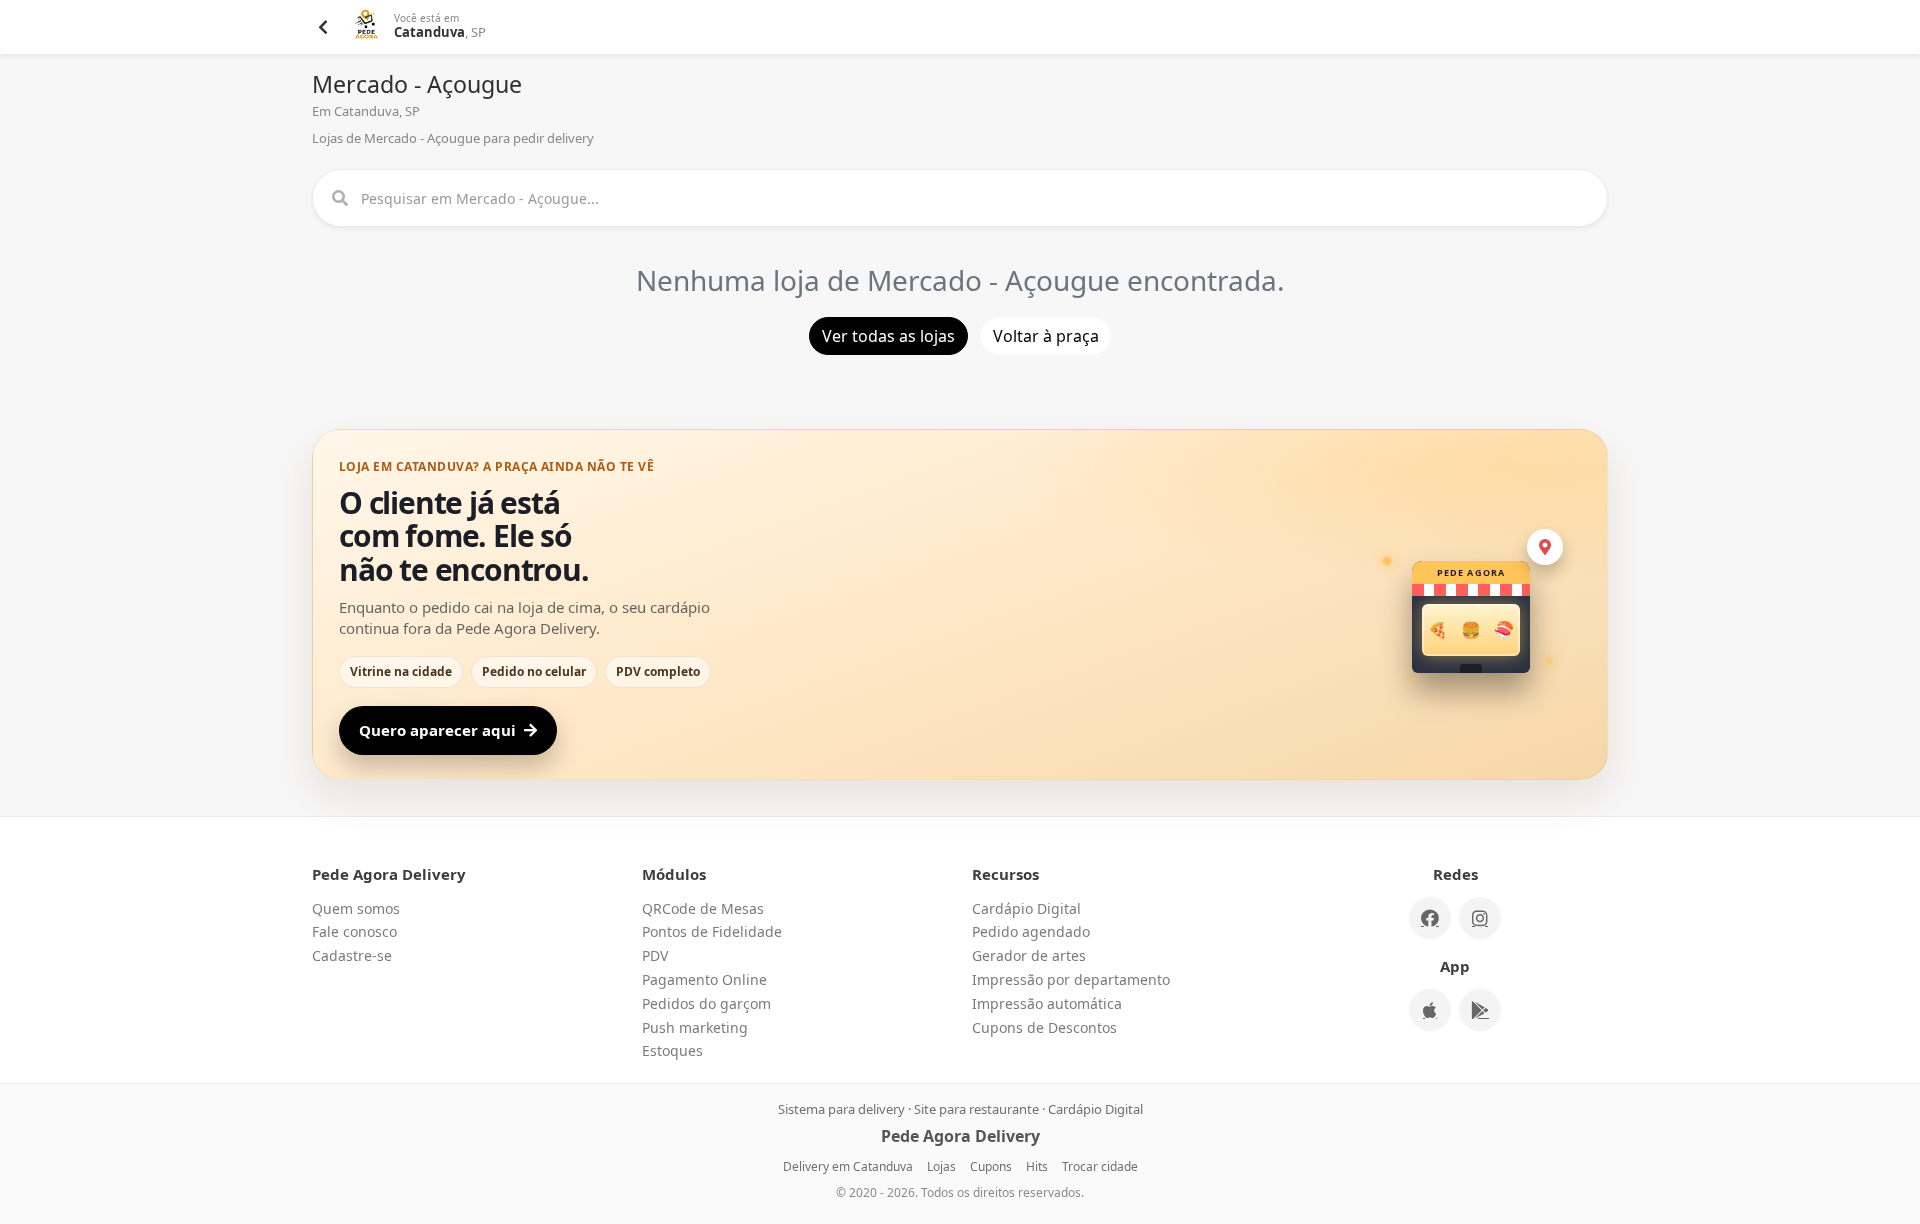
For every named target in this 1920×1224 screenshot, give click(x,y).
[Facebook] (1430, 918)
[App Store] (1430, 1010)
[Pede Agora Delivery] (367, 27)
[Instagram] (1480, 918)
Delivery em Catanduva (848, 1166)
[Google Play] (1480, 1010)
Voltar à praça (1046, 336)
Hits (1037, 1166)
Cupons (991, 1166)
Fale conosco (354, 931)
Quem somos (356, 908)
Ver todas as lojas (888, 336)
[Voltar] (323, 27)
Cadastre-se (352, 955)
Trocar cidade (1100, 1166)
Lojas (941, 1166)
